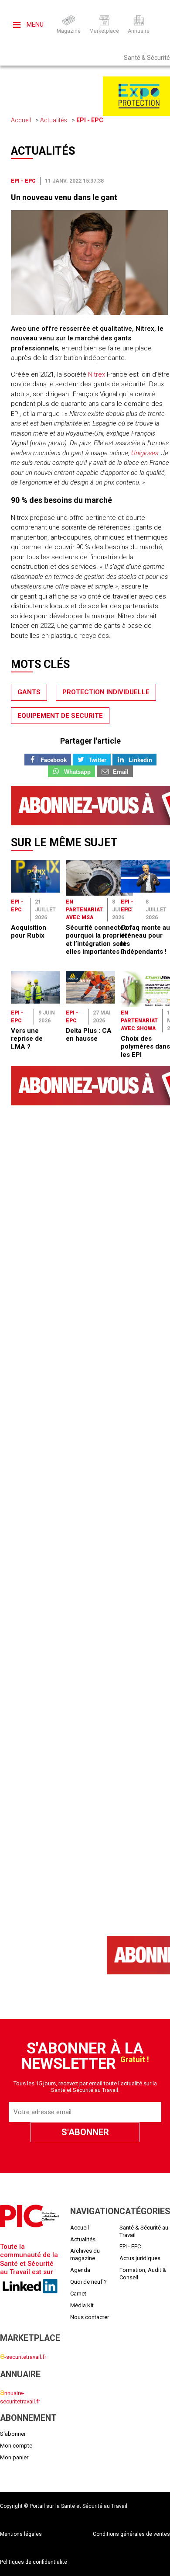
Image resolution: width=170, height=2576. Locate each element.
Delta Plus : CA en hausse (89, 1035)
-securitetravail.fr (23, 2357)
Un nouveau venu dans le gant (64, 197)
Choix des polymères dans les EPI (145, 1047)
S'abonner (13, 2434)
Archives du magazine (85, 2254)
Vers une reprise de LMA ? (27, 1039)
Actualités (54, 120)
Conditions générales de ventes (131, 2534)
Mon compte (16, 2446)
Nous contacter (90, 2317)
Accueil (21, 120)
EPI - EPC (90, 120)
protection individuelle (106, 692)
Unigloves (145, 453)
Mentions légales (21, 2534)
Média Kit (82, 2305)
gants (29, 692)
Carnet (78, 2294)
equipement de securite (60, 716)
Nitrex (97, 374)
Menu (34, 24)
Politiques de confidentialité (34, 2562)
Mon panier (14, 2457)
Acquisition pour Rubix (29, 931)
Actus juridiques (140, 2258)
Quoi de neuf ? (88, 2282)
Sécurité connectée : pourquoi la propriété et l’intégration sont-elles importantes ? (99, 940)
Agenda (80, 2270)
